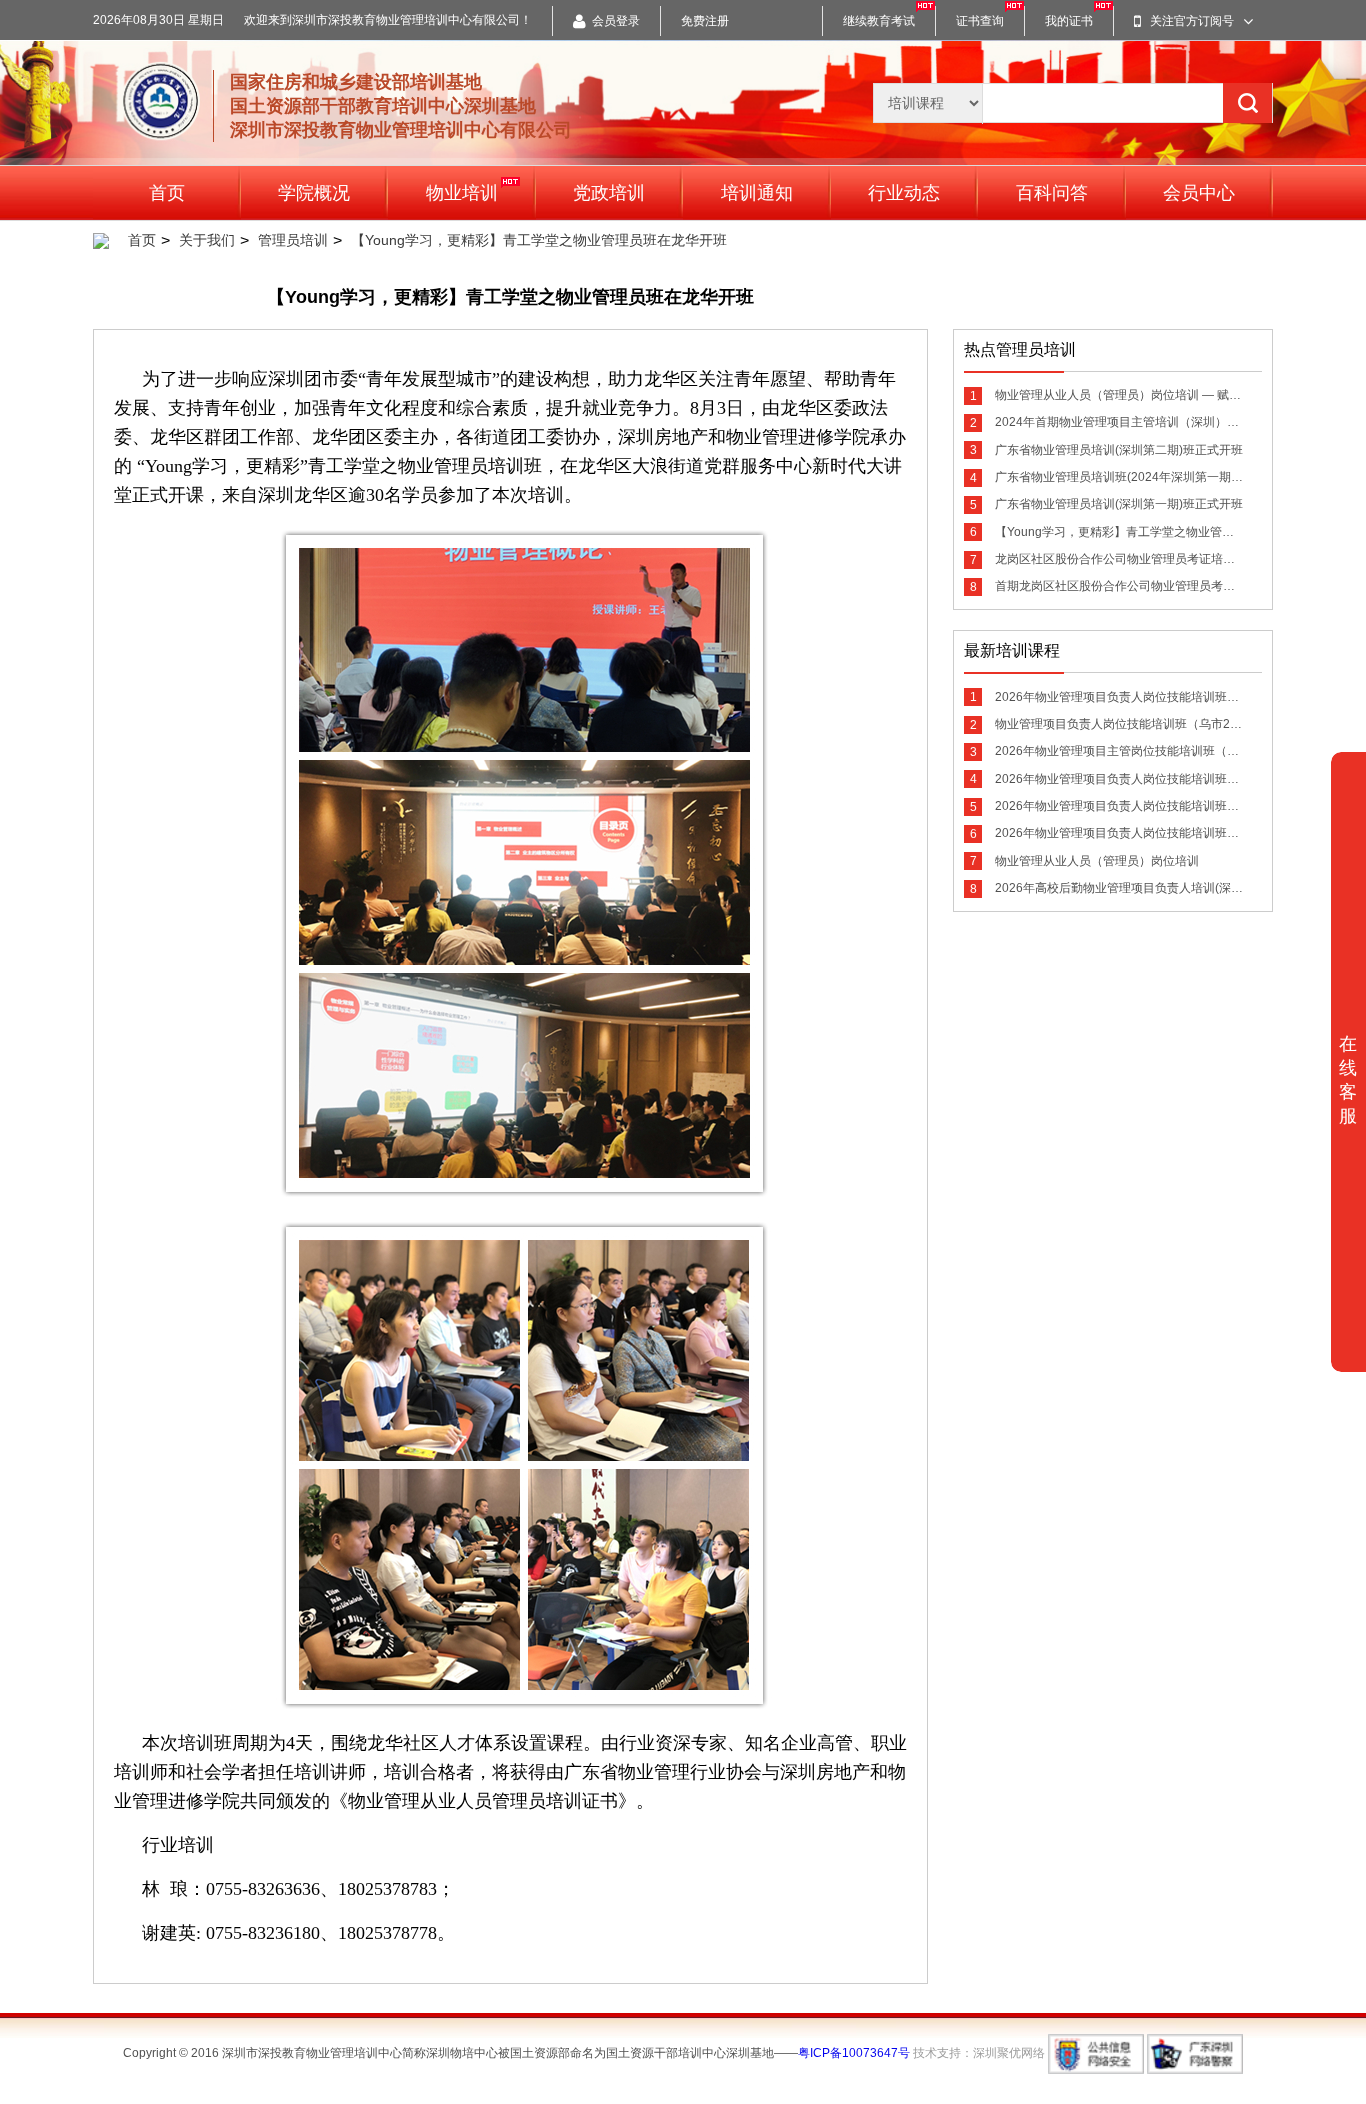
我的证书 (1069, 21)
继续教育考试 (879, 21)
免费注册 (705, 21)
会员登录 (616, 21)
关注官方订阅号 (1192, 21)
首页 (167, 193)
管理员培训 (293, 240)
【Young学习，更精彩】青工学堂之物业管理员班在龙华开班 (539, 240)
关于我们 (207, 240)
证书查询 (980, 21)
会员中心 (1199, 193)
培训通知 (757, 193)
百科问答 (1052, 193)
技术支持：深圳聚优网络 (979, 2053)
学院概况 (314, 193)
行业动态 (904, 193)
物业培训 (462, 193)
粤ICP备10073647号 (854, 2053)
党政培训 (609, 193)
